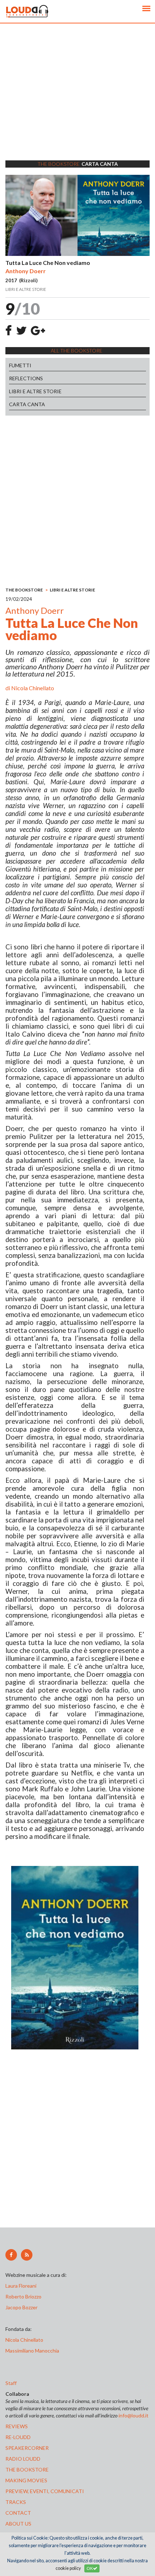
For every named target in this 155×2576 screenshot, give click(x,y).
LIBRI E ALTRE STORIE (35, 391)
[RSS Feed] (27, 2255)
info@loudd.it (134, 2415)
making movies (26, 2480)
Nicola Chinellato (33, 688)
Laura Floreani (22, 2286)
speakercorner (27, 2448)
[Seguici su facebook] (11, 2255)
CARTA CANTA (27, 404)
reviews (17, 2426)
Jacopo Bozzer (21, 2307)
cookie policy (68, 2568)
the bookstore (27, 2469)
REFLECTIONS (26, 378)
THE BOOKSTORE (24, 590)
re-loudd (18, 2437)
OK (90, 2568)
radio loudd (23, 2459)
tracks (16, 2502)
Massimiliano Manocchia (32, 2351)
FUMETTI (20, 365)
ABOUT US (18, 2524)
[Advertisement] (77, 101)
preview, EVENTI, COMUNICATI (45, 2491)
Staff (11, 2383)
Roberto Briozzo (23, 2296)
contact (18, 2513)
